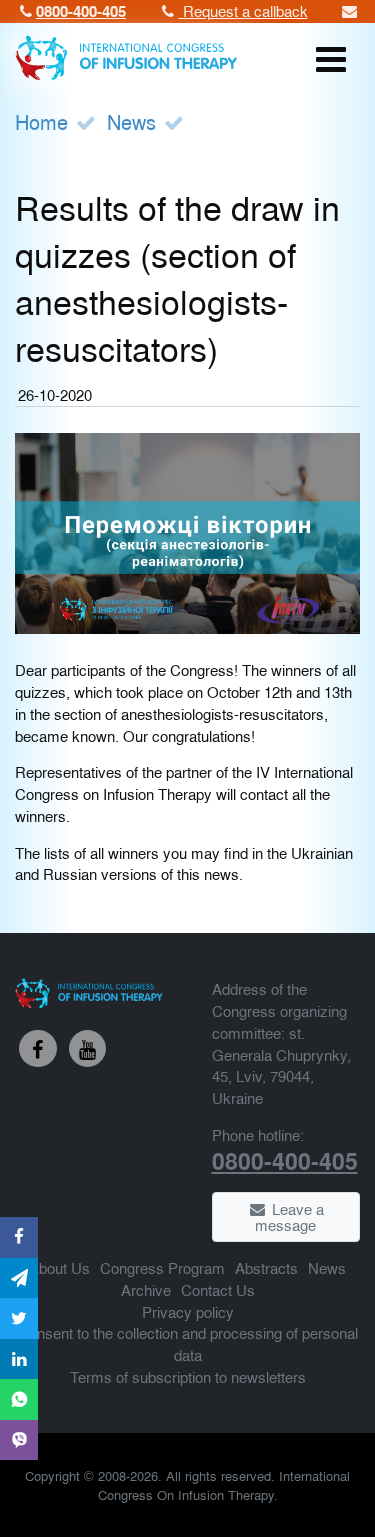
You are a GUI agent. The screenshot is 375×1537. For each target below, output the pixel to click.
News (131, 121)
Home (41, 121)
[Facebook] (38, 1049)
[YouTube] (88, 1049)
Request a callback (243, 10)
